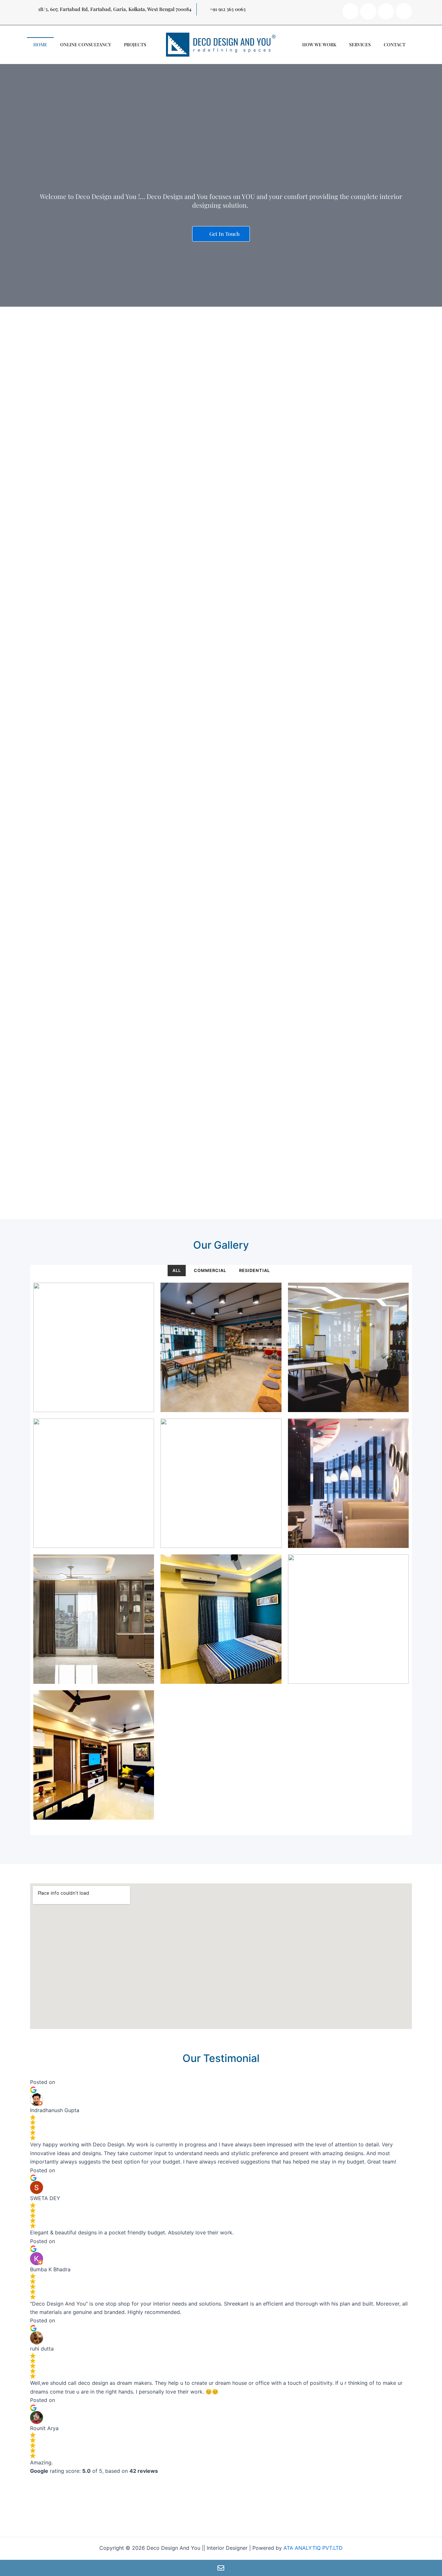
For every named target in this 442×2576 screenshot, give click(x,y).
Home (40, 44)
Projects (135, 44)
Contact (395, 44)
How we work (319, 44)
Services (360, 44)
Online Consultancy (86, 44)
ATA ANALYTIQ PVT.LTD (313, 2548)
